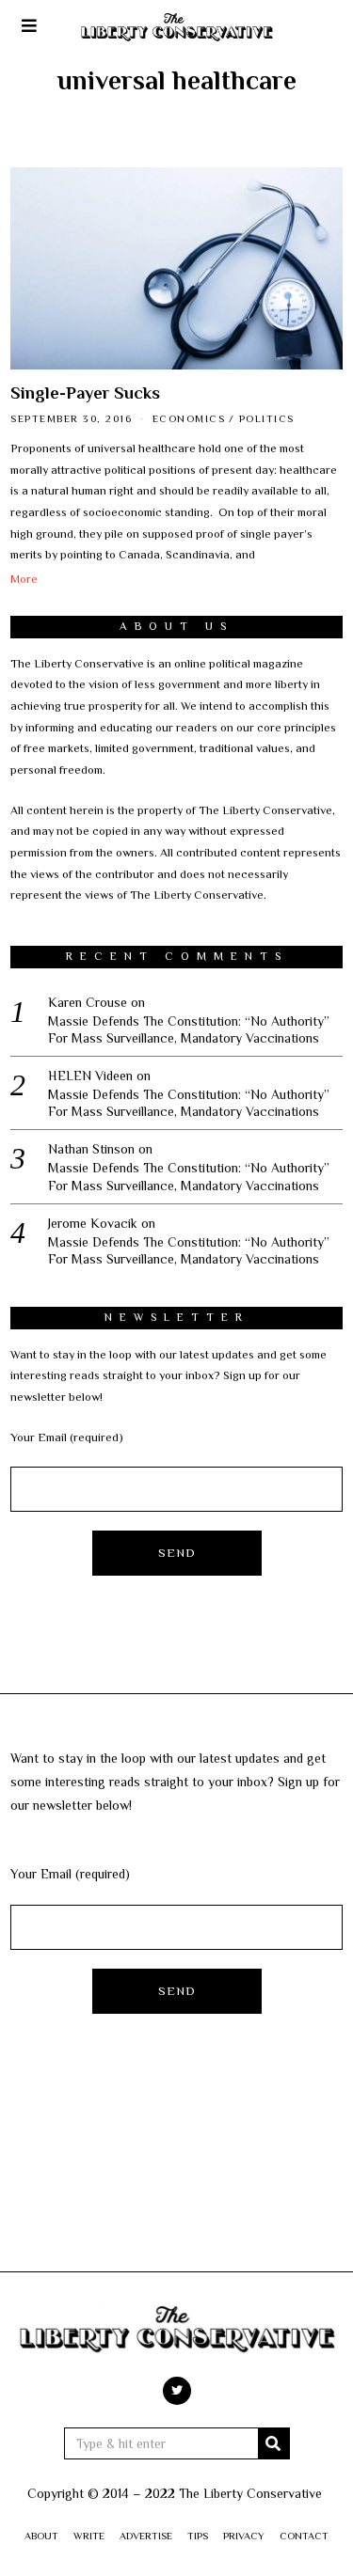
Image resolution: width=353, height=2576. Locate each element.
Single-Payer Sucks (85, 393)
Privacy (244, 2536)
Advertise (146, 2536)
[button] (274, 2443)
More (24, 579)
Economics (189, 418)
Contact (304, 2536)
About (41, 2536)
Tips (198, 2536)
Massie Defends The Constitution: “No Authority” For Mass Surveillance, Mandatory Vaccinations (189, 1029)
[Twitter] (177, 2391)
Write (89, 2536)
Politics (267, 418)
